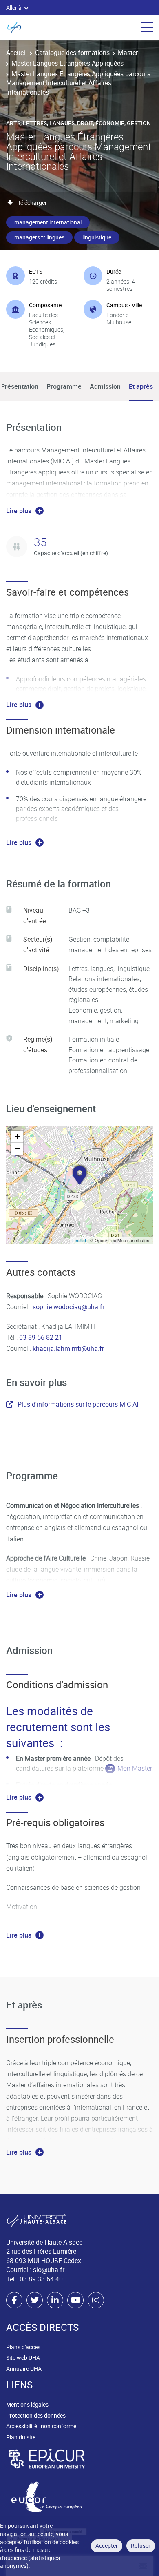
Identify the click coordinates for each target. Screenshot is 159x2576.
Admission (105, 386)
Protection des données (36, 2415)
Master (128, 53)
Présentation (20, 386)
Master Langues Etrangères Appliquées (67, 63)
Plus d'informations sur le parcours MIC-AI (78, 1404)
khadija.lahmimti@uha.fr (68, 1348)
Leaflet (79, 1240)
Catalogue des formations (72, 53)
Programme (64, 386)
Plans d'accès (23, 2347)
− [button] (17, 1149)
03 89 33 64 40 (41, 2279)
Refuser (141, 2546)
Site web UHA (23, 2358)
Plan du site (21, 2437)
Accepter (107, 2546)
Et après (141, 386)
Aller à (14, 8)
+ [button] (17, 1136)
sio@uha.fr (49, 2270)
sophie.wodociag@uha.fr (68, 1307)
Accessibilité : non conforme (41, 2426)
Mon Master (135, 1768)
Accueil (17, 53)
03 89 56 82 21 (40, 1337)
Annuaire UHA (24, 2369)
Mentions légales (27, 2404)
